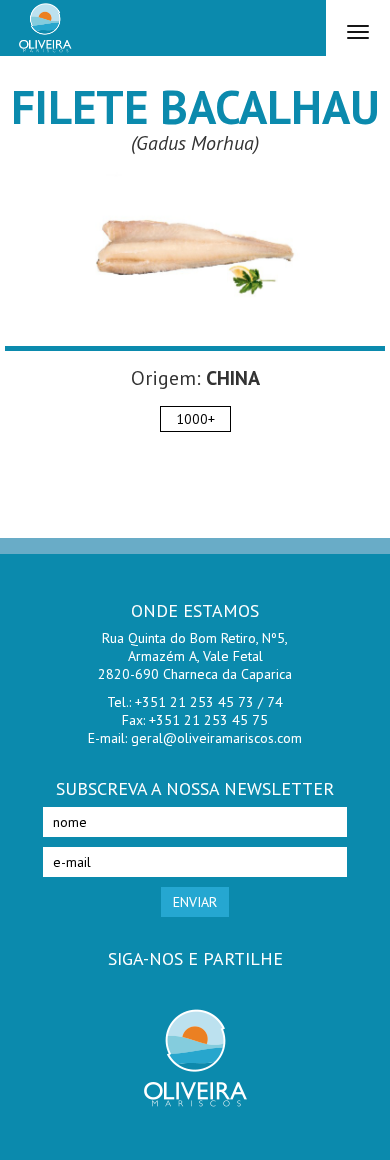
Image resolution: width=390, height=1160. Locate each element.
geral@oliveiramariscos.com (216, 738)
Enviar (195, 902)
